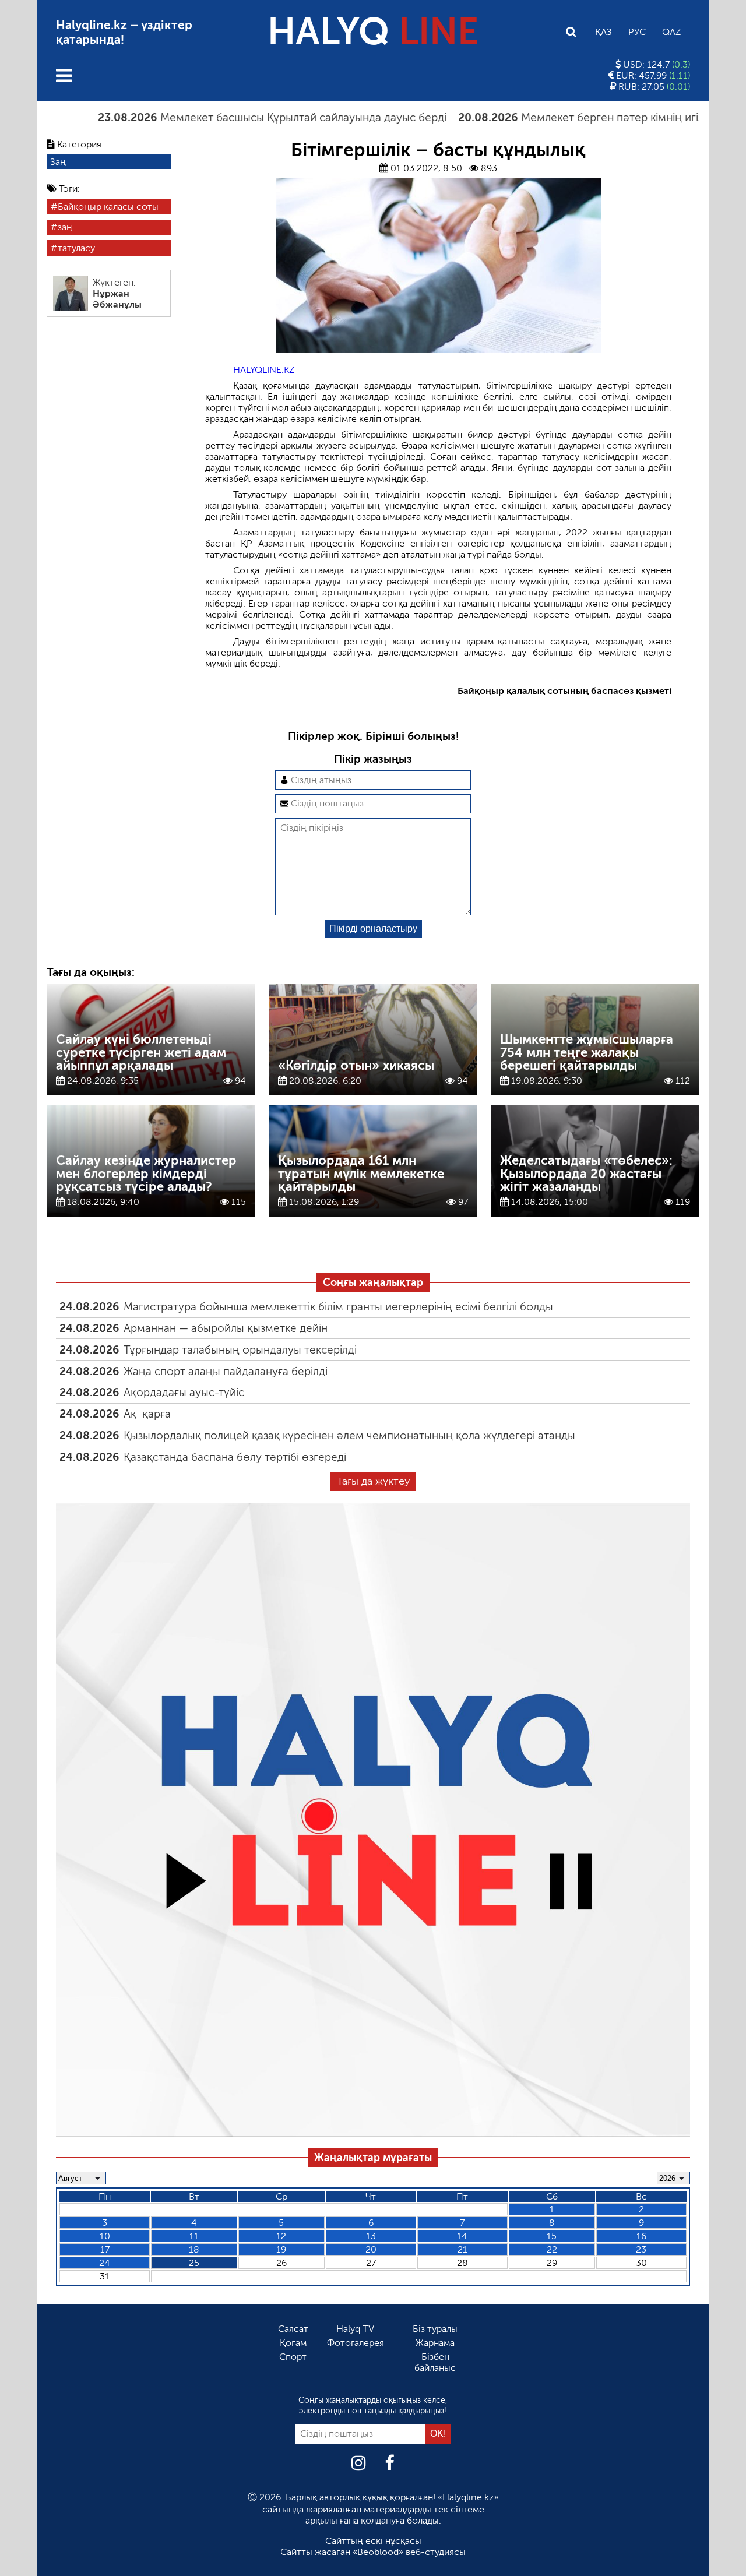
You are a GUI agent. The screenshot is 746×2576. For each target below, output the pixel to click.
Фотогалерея (356, 2343)
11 (194, 2236)
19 (281, 2249)
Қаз (604, 32)
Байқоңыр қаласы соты (108, 207)
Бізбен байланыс (435, 2362)
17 (105, 2249)
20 (371, 2249)
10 (105, 2236)
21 (462, 2249)
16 (641, 2236)
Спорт (293, 2357)
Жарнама (435, 2343)
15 (552, 2236)
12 (281, 2236)
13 (371, 2236)
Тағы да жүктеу (373, 1481)
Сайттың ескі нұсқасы (373, 2541)
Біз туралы (435, 2329)
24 (105, 2263)
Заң (58, 162)
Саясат (293, 2329)
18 (194, 2249)
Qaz (671, 32)
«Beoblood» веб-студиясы (409, 2552)
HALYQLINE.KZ (264, 370)
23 (641, 2249)
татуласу (76, 248)
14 (462, 2236)
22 (552, 2249)
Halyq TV (355, 2329)
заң (65, 228)
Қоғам (293, 2343)
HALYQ (373, 32)
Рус (637, 32)
